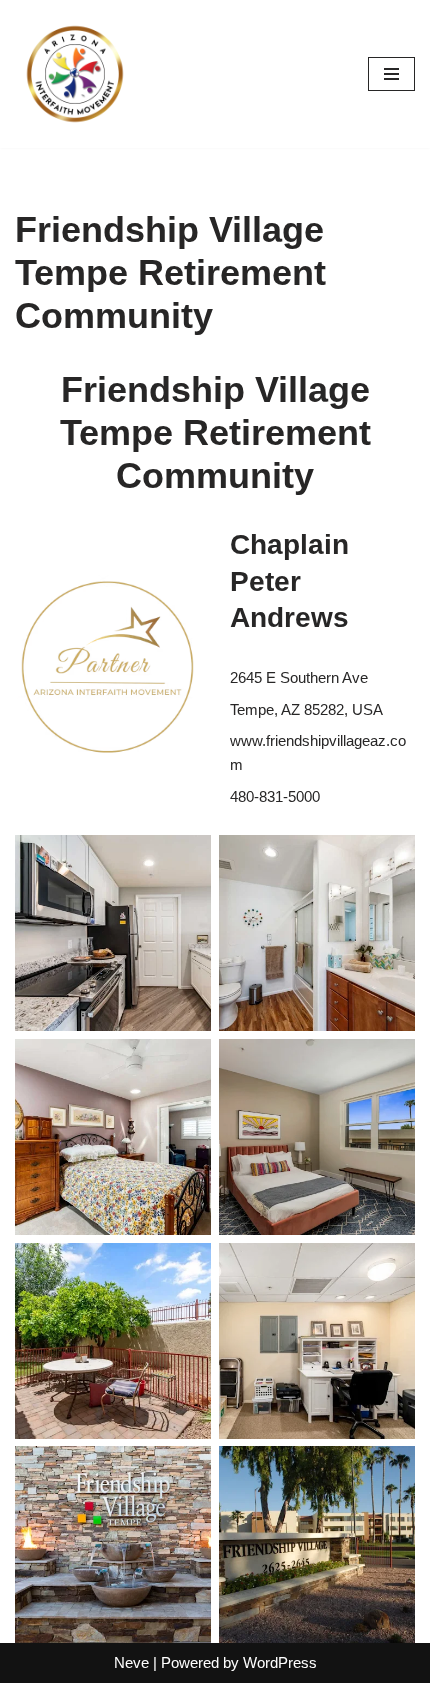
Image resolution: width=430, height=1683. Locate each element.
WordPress (280, 1662)
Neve (131, 1662)
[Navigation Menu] (391, 74)
